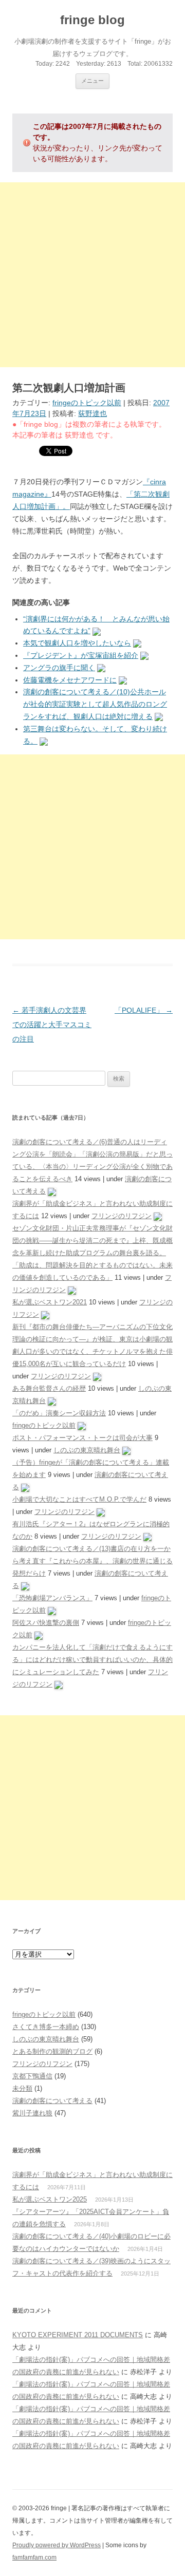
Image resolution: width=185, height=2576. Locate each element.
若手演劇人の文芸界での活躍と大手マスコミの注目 (52, 1025)
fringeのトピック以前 (87, 403)
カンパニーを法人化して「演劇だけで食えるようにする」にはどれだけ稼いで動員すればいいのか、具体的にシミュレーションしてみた (92, 1660)
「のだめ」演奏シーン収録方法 (59, 1413)
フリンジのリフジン (122, 1216)
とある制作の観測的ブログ (52, 2051)
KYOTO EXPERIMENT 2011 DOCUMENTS (78, 2335)
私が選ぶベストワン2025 (50, 2199)
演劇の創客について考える (52, 2101)
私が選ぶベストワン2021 (50, 1302)
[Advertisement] (92, 275)
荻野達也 (92, 413)
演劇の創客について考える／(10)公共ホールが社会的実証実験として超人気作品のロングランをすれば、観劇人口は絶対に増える (95, 704)
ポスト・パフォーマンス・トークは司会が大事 (82, 1438)
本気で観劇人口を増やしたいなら (77, 643)
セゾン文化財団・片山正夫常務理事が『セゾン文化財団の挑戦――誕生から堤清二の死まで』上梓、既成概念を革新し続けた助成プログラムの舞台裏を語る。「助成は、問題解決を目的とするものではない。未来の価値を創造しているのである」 (92, 1253)
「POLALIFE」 (144, 1010)
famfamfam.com (34, 2558)
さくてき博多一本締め (46, 2027)
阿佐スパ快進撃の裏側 (46, 1623)
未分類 (22, 2088)
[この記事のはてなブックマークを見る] (97, 631)
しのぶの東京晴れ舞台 (87, 1450)
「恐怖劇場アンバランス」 (52, 1598)
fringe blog (92, 20)
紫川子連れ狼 (32, 2113)
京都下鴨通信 (32, 2076)
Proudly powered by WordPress (57, 2545)
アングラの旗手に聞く (59, 668)
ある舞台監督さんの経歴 (49, 1388)
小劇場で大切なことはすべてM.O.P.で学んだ (79, 1499)
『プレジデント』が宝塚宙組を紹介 (81, 655)
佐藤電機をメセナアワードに (70, 680)
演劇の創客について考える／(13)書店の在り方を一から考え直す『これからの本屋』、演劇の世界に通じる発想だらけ (92, 1561)
